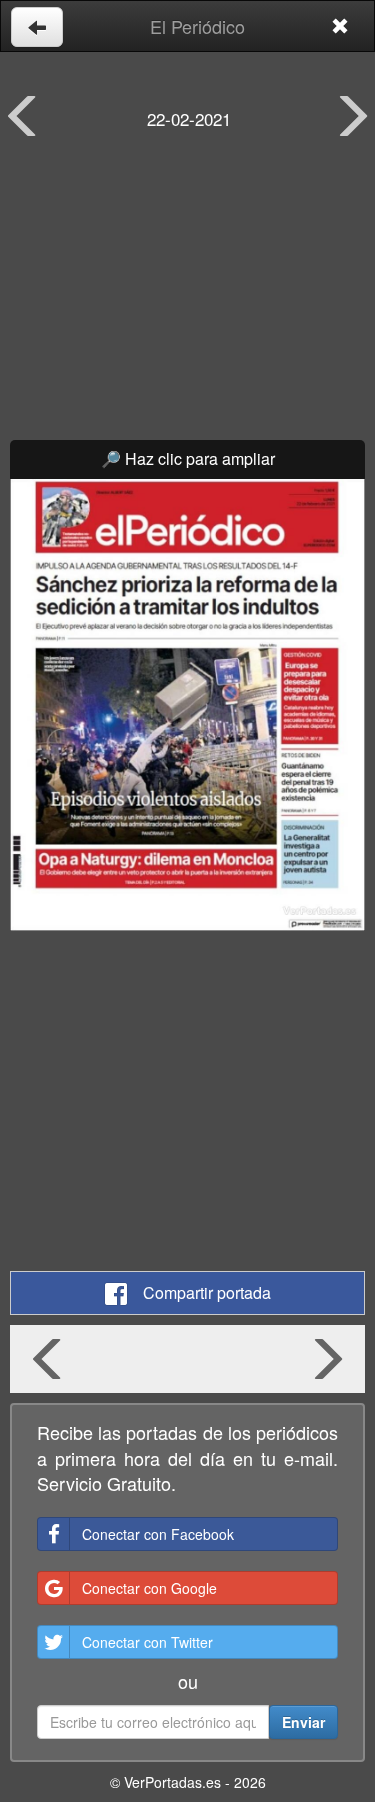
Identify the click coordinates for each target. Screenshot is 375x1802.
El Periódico (197, 26)
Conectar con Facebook (158, 1534)
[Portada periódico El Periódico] (187, 705)
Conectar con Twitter (147, 1642)
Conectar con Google (149, 1588)
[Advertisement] (187, 300)
